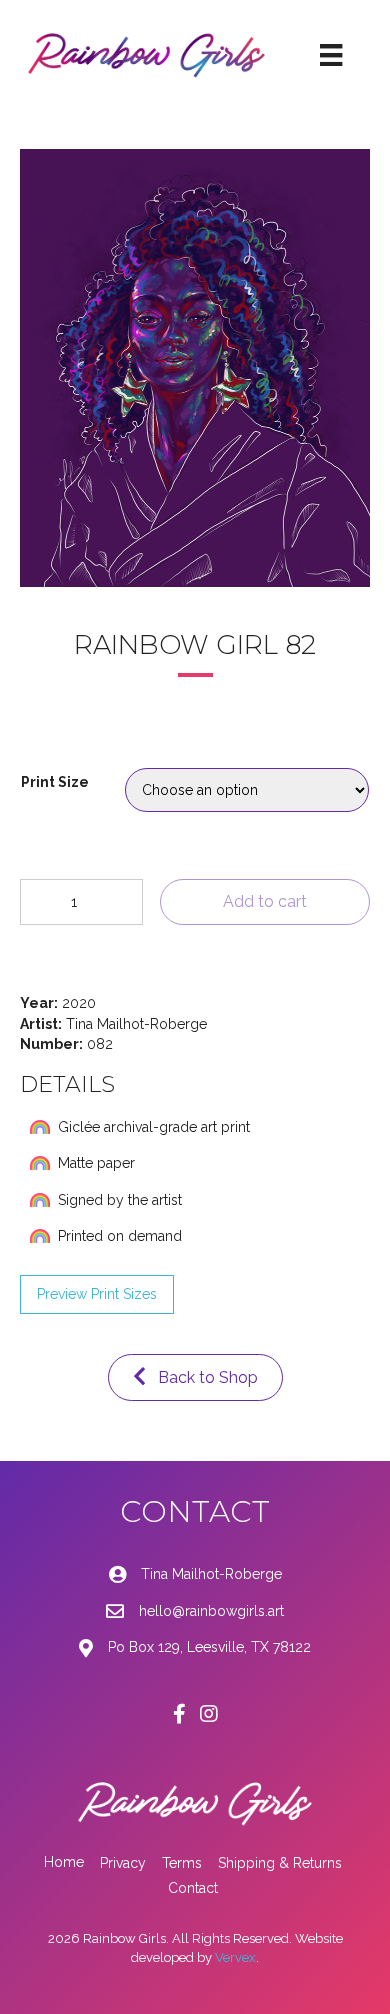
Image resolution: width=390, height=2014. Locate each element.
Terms (182, 1863)
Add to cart (265, 901)
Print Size (55, 782)
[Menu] (331, 55)
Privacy (123, 1863)
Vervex (235, 1957)
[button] (97, 1294)
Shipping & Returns (280, 1863)
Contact (193, 1888)
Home (64, 1862)
